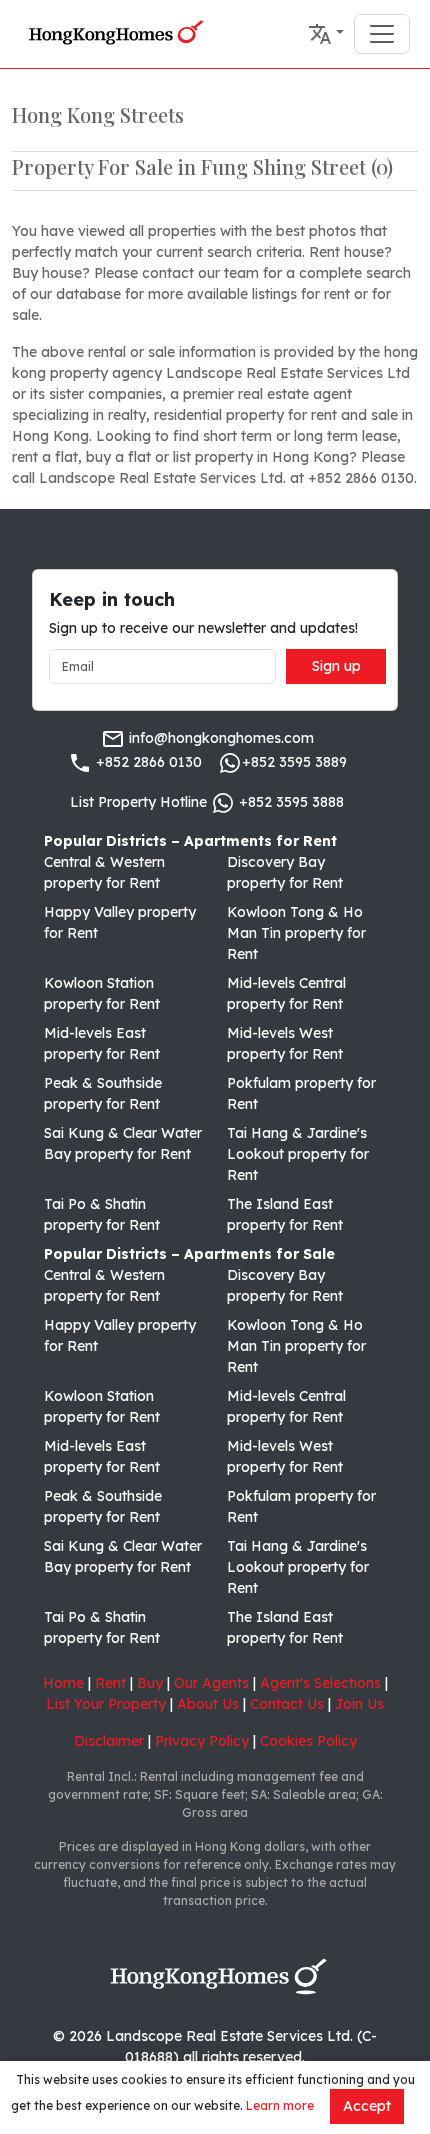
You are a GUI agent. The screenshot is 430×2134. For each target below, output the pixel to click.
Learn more (280, 2105)
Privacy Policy (202, 1741)
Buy (150, 1683)
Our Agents (211, 1683)
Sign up (336, 666)
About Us (208, 1704)
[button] (326, 34)
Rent (110, 1683)
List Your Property (106, 1704)
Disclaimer (109, 1741)
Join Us (359, 1704)
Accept (367, 2106)
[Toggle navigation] (382, 34)
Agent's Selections (320, 1683)
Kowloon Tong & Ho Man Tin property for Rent (296, 933)
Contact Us (287, 1704)
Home (63, 1683)
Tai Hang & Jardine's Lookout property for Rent (298, 1154)
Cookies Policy (308, 1741)
